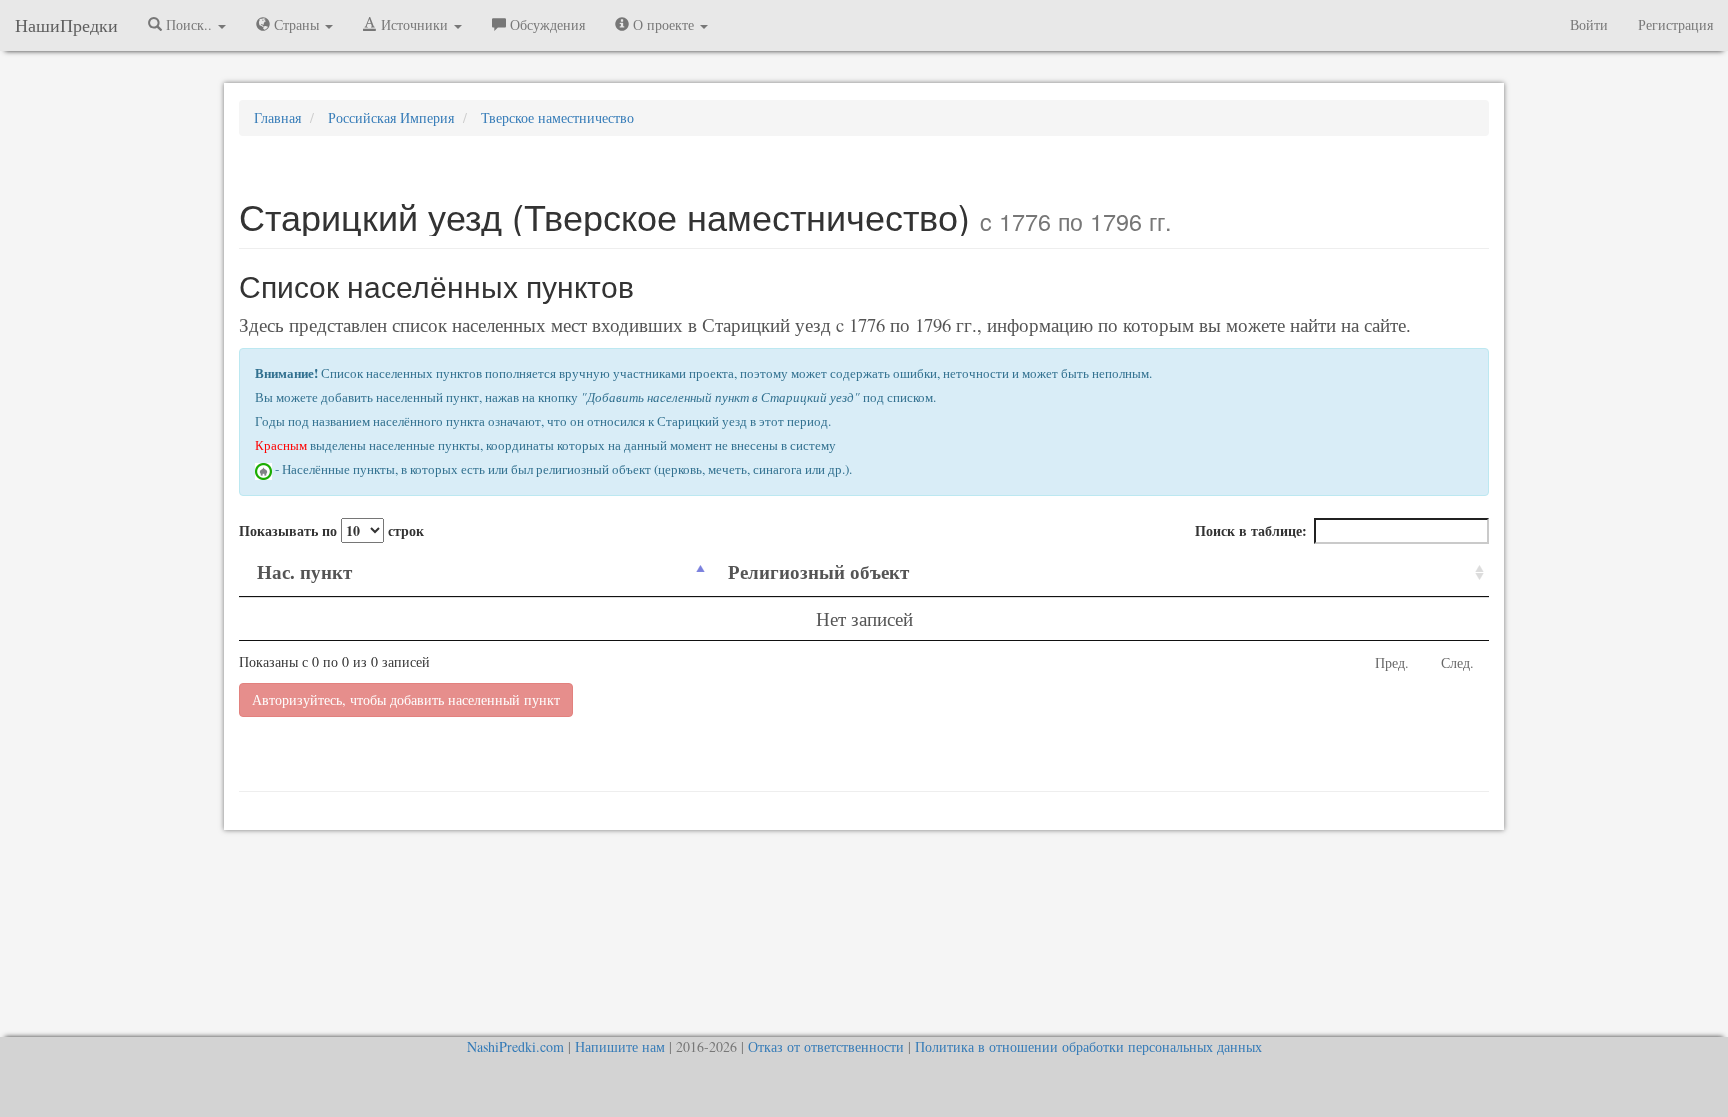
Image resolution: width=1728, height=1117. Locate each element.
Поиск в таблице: (1251, 530)
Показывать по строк (331, 530)
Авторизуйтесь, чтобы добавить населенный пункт (406, 699)
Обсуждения (545, 24)
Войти (1589, 24)
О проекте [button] (663, 24)
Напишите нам (620, 1046)
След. (1457, 662)
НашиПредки (66, 25)
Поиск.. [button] (189, 24)
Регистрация (1675, 24)
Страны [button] (296, 24)
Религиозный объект (818, 571)
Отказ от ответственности (826, 1046)
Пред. (1392, 662)
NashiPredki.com (515, 1046)
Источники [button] (414, 24)
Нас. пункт (304, 571)
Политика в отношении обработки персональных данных (1088, 1046)
